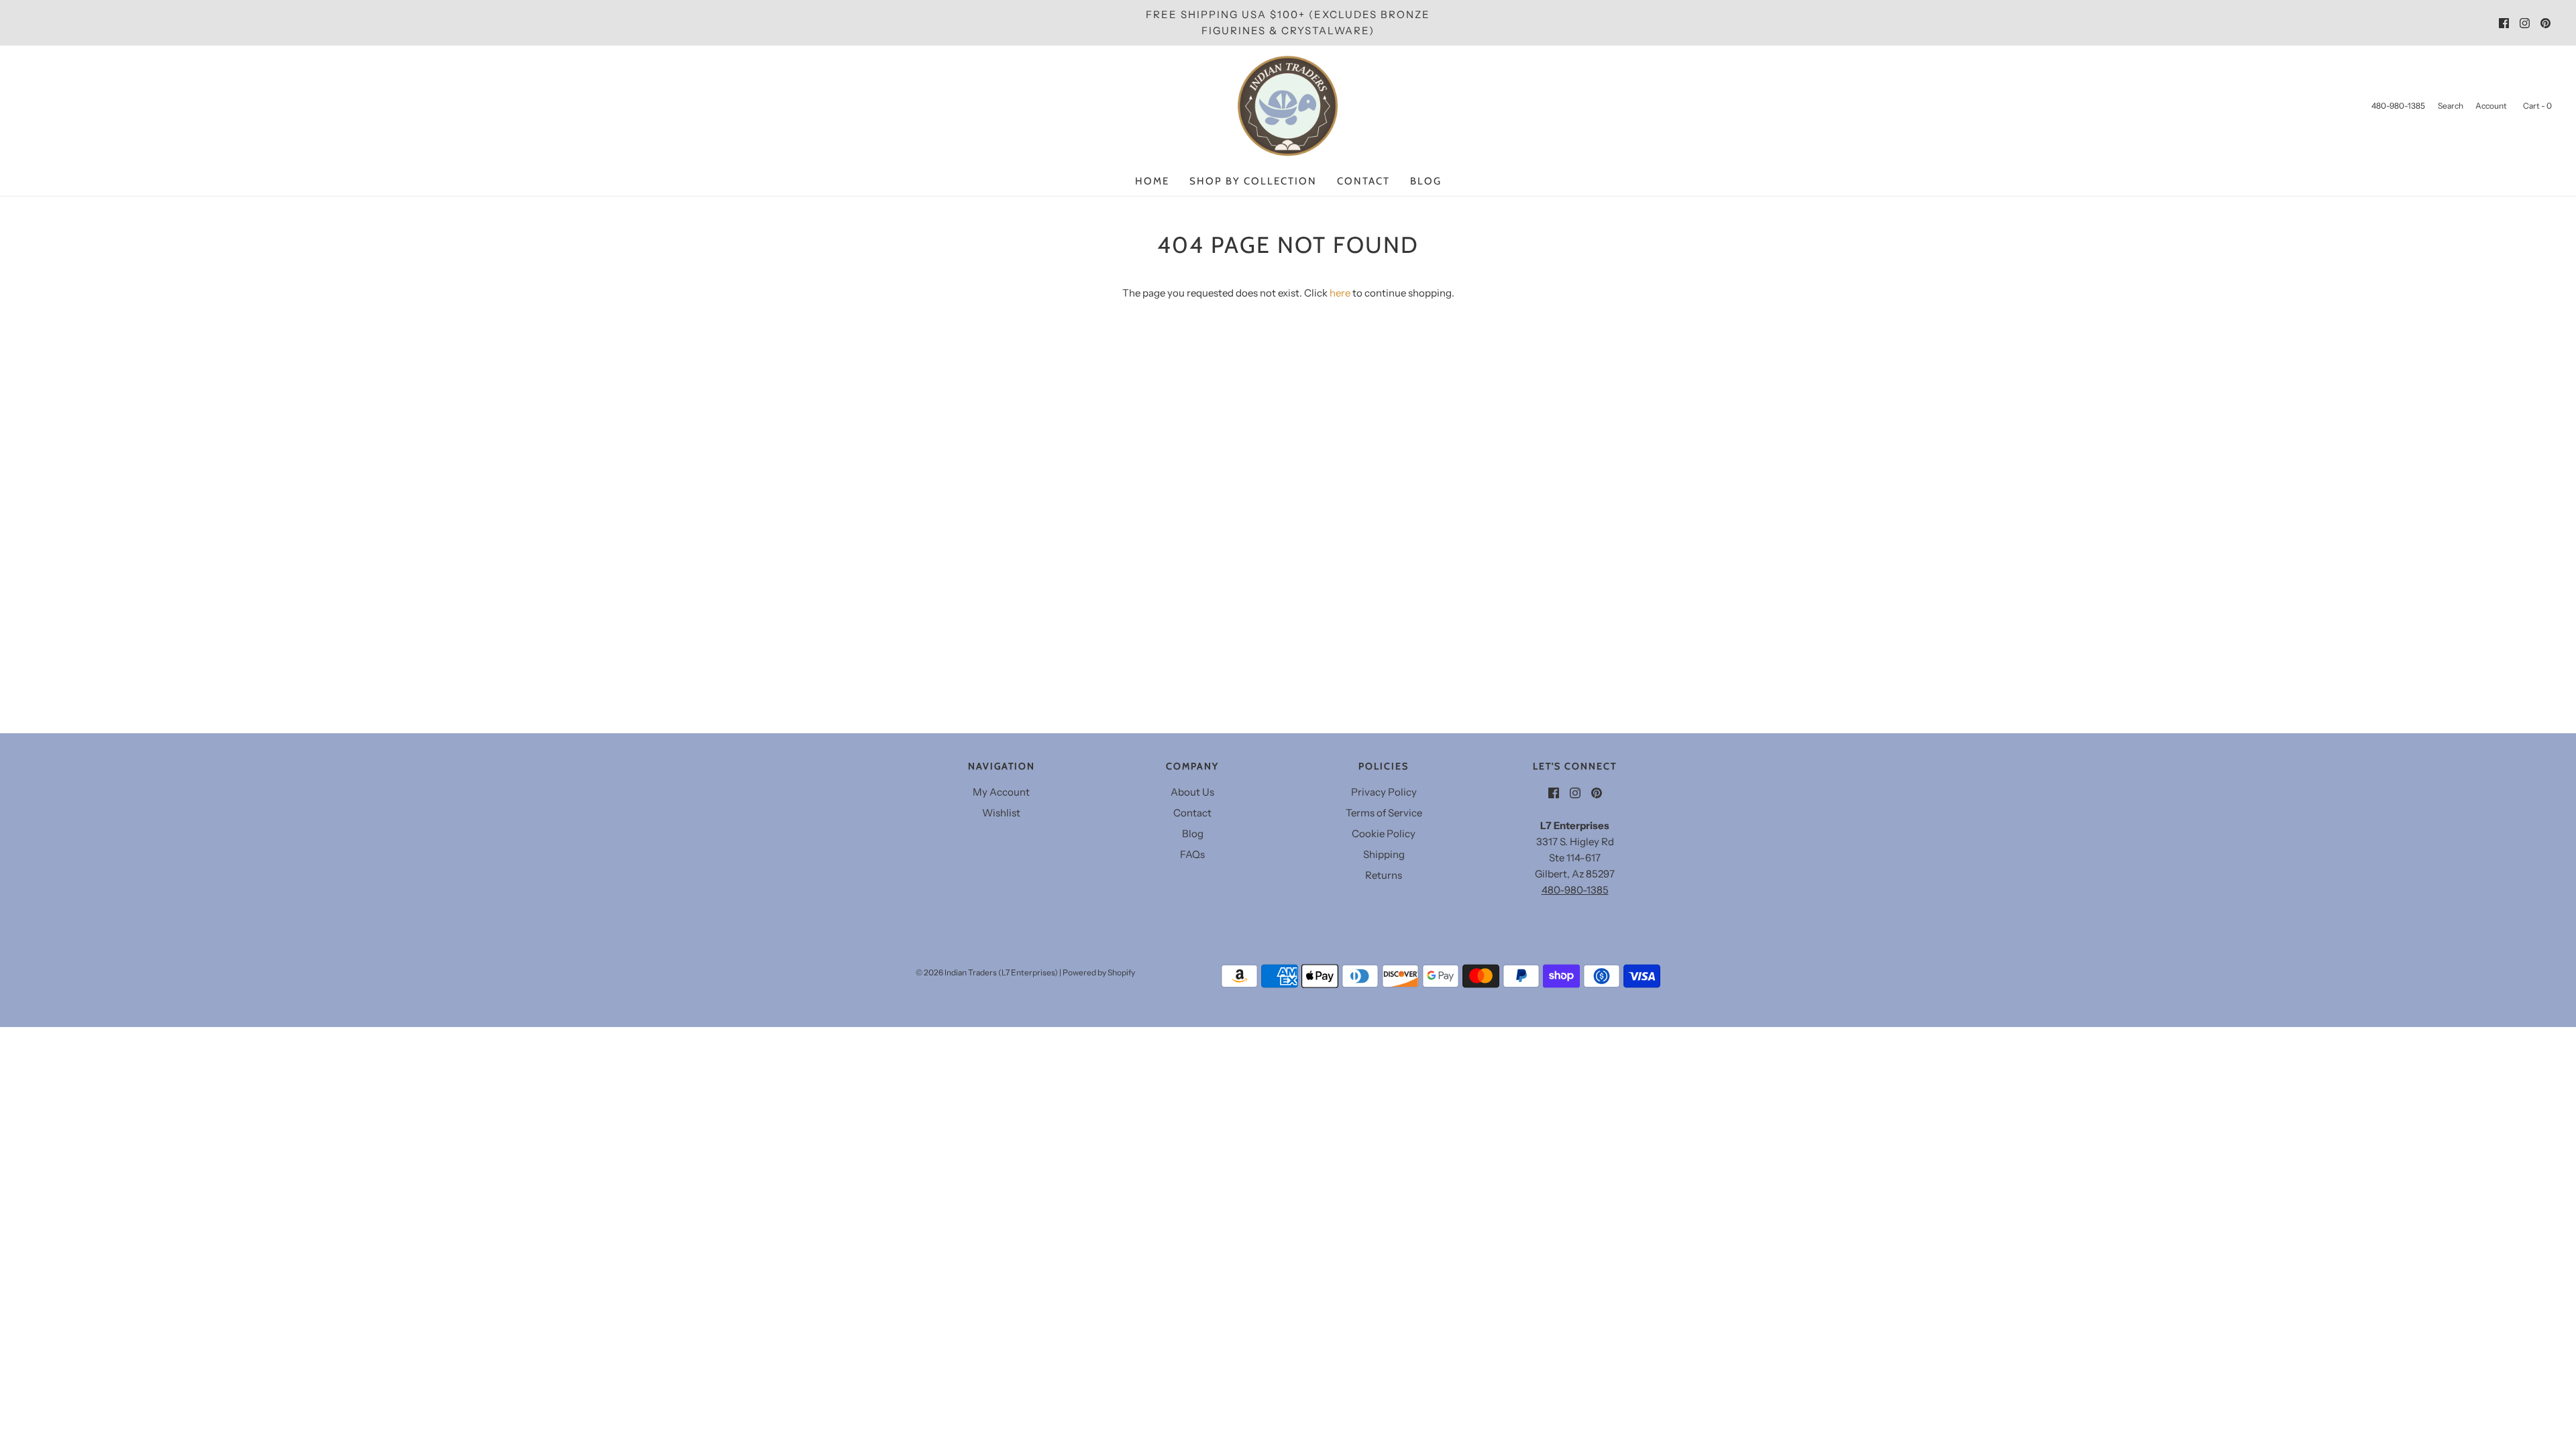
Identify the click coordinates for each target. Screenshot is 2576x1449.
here (1340, 293)
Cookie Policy (1384, 834)
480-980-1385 (1575, 890)
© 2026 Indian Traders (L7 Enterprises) (987, 972)
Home (1152, 181)
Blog (1426, 181)
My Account (1001, 792)
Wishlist (1001, 813)
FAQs (1192, 854)
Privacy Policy (1384, 792)
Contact (1363, 181)
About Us (1192, 792)
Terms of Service (1384, 813)
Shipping (1384, 854)
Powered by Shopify (1099, 972)
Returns (1384, 875)
